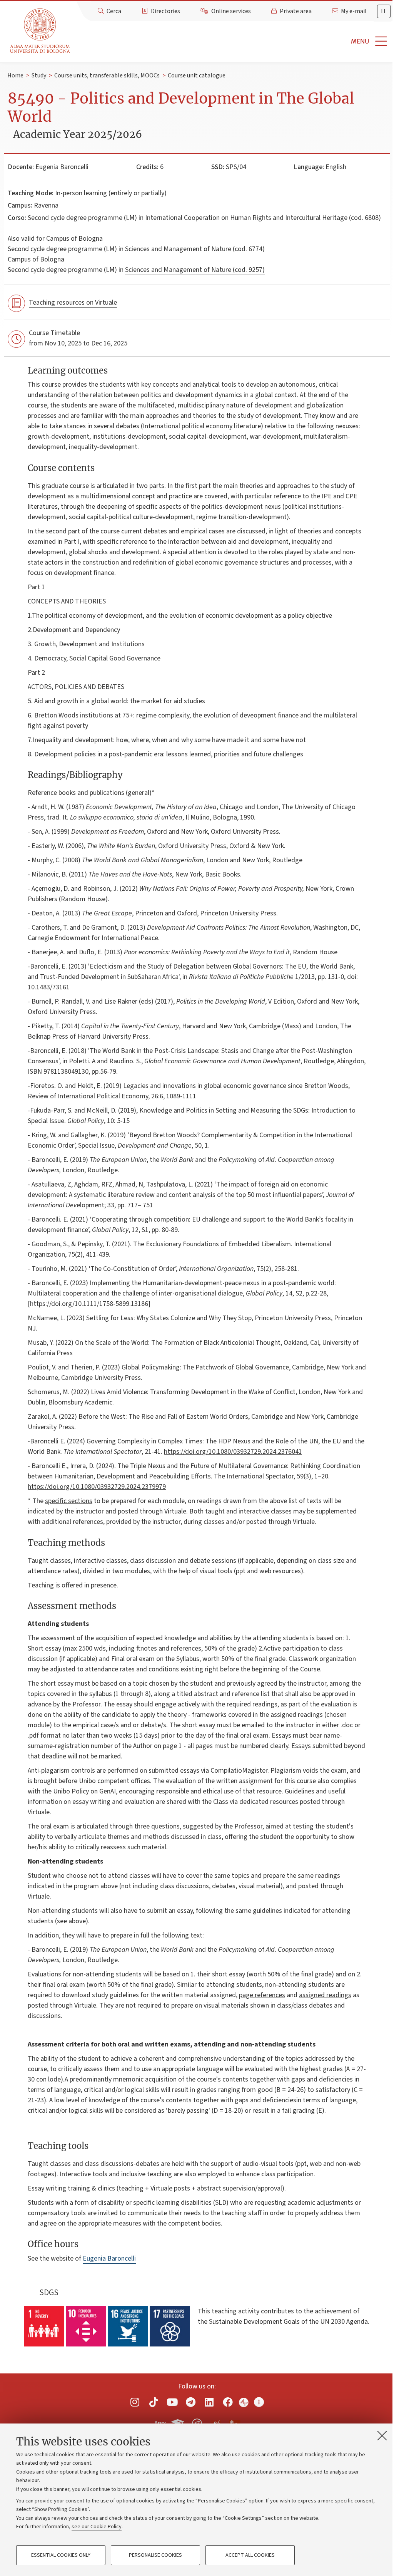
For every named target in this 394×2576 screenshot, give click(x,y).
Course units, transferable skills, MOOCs (107, 75)
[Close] (382, 2435)
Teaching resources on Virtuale (73, 303)
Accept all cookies (250, 2555)
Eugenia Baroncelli (62, 167)
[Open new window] (135, 2402)
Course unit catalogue (197, 75)
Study (39, 75)
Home (15, 75)
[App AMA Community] (234, 2423)
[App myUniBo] (179, 2422)
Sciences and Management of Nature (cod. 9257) (195, 270)
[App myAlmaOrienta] (197, 2422)
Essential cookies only (61, 2555)
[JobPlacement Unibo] (216, 2422)
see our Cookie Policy (97, 2527)
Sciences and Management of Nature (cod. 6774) (195, 249)
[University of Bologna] (41, 31)
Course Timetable (54, 333)
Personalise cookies (155, 2555)
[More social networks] (259, 2402)
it (384, 11)
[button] (234, 41)
